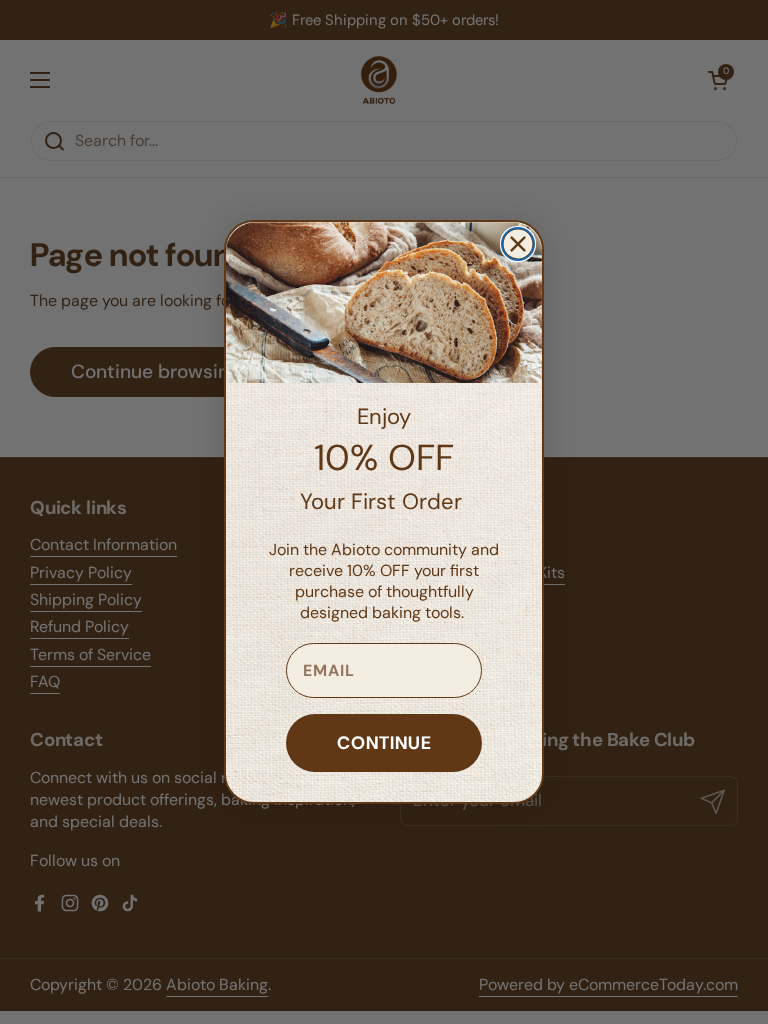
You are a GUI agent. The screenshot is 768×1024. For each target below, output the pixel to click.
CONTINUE (384, 742)
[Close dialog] (518, 244)
